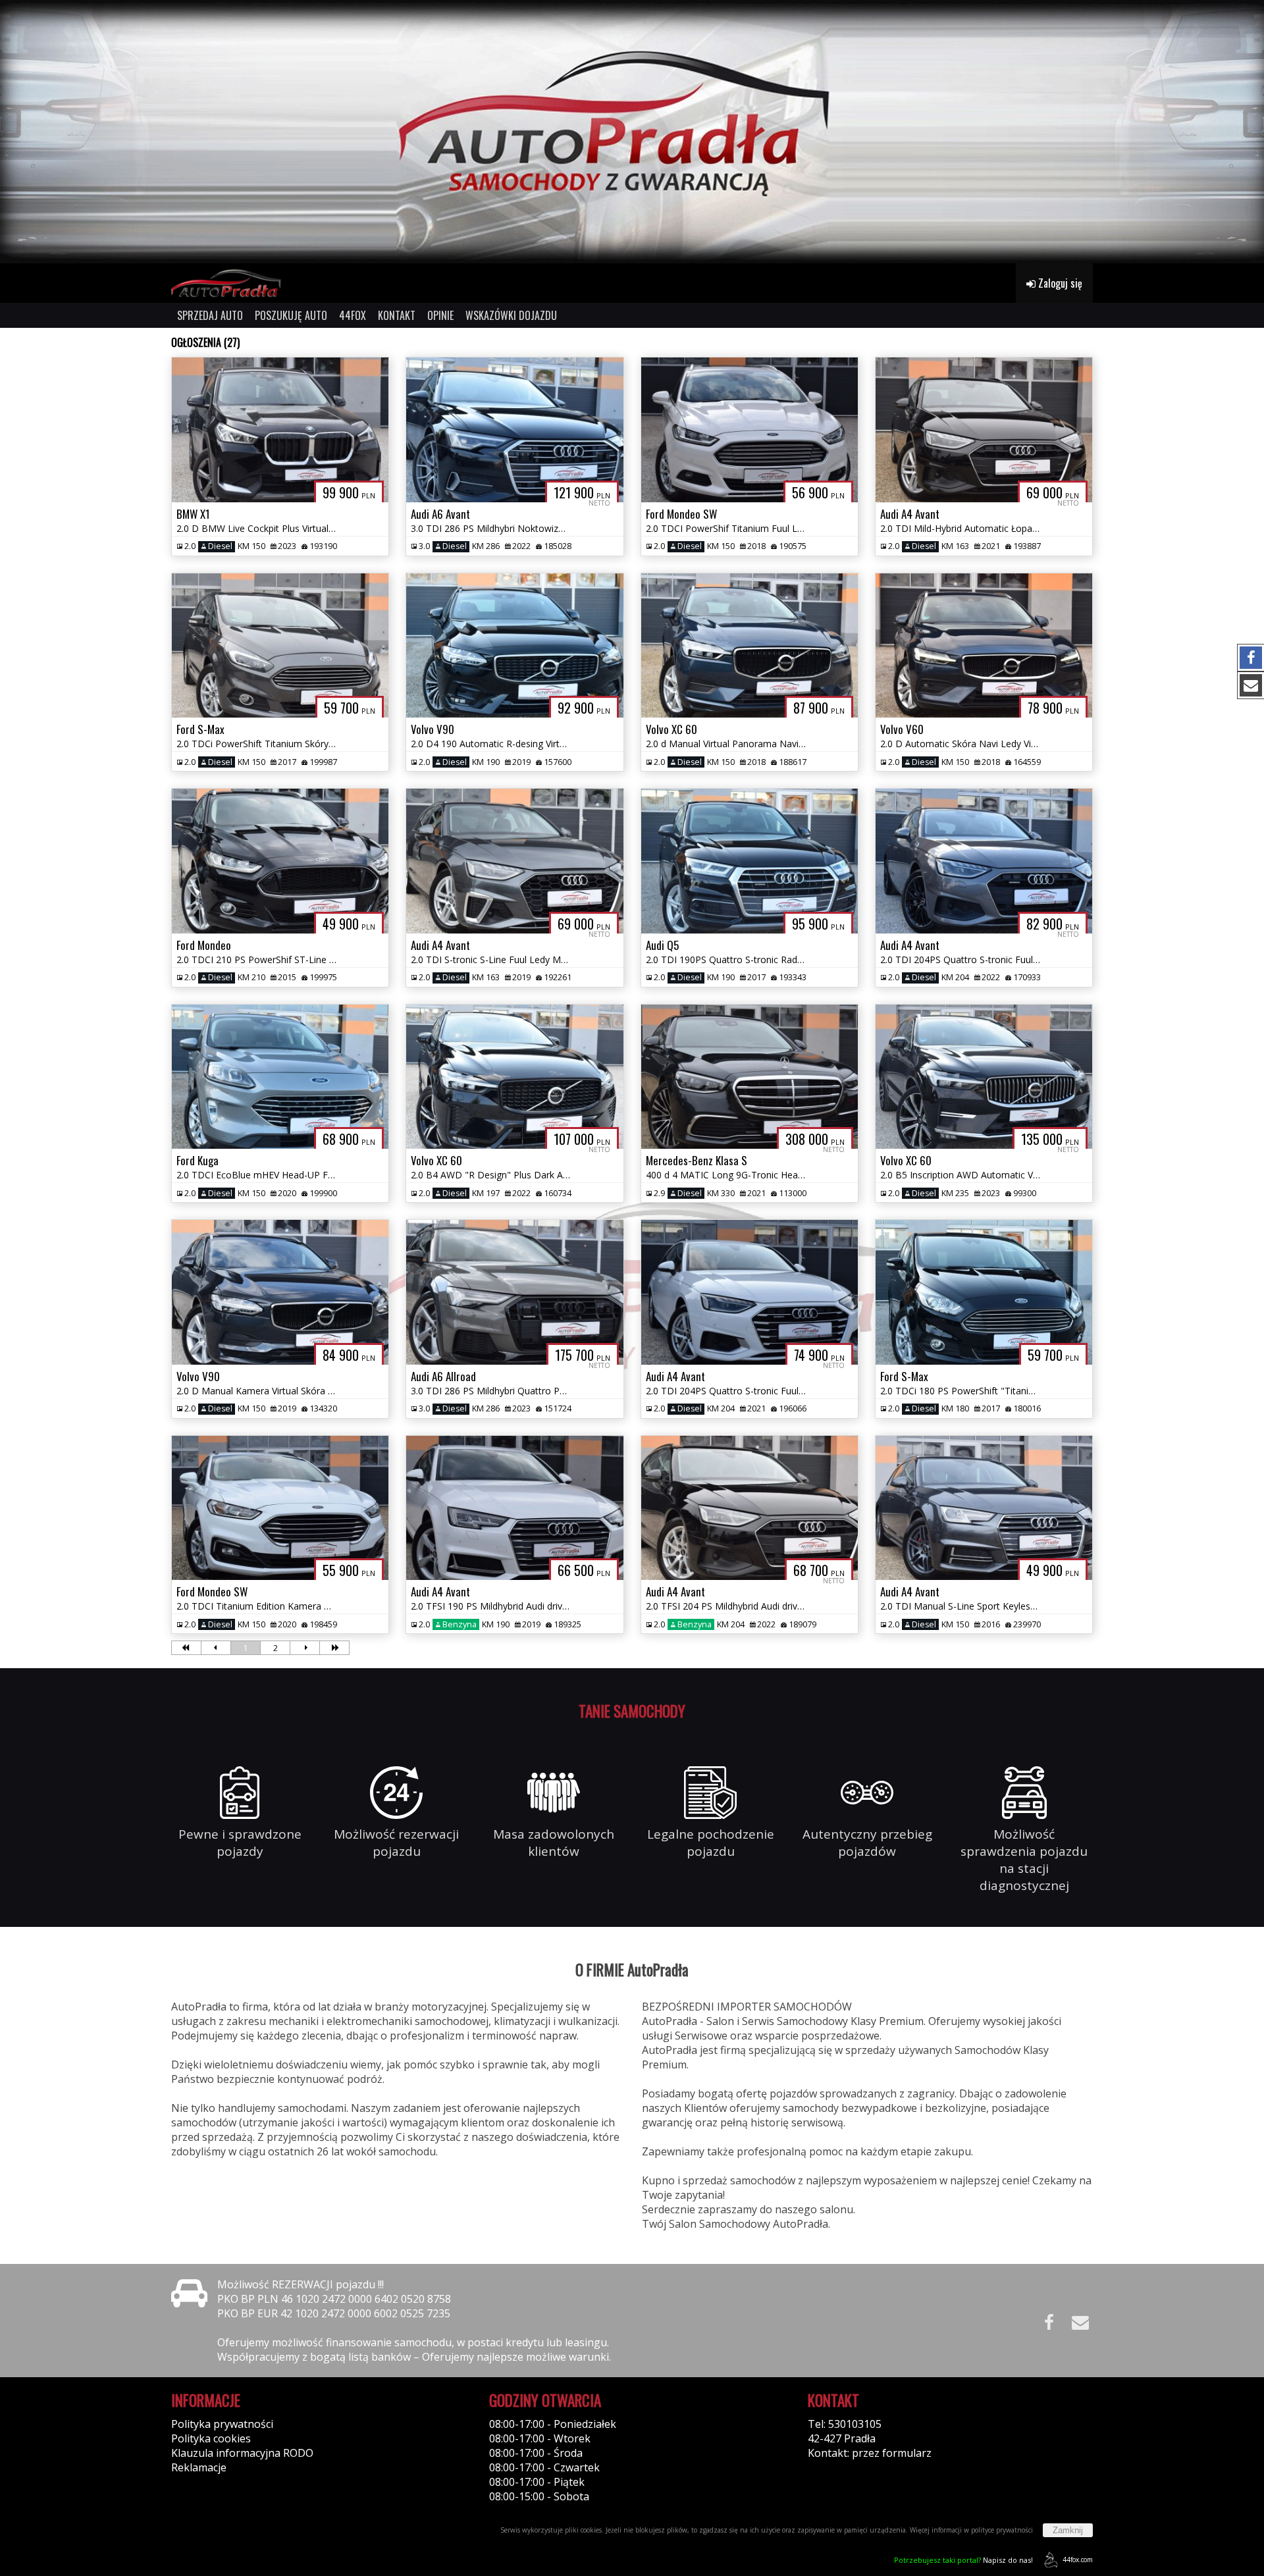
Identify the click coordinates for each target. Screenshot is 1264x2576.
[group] (632, 132)
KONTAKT (397, 315)
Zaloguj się (1059, 283)
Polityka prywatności (222, 2424)
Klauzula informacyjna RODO (242, 2453)
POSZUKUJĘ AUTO (291, 315)
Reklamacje (199, 2467)
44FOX (353, 315)
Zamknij (1068, 2530)
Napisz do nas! (963, 2560)
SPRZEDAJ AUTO (210, 315)
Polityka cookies (211, 2438)
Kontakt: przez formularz (870, 2453)
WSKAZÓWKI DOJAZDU (511, 315)
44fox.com (1078, 2560)
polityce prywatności (1002, 2530)
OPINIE (440, 315)
